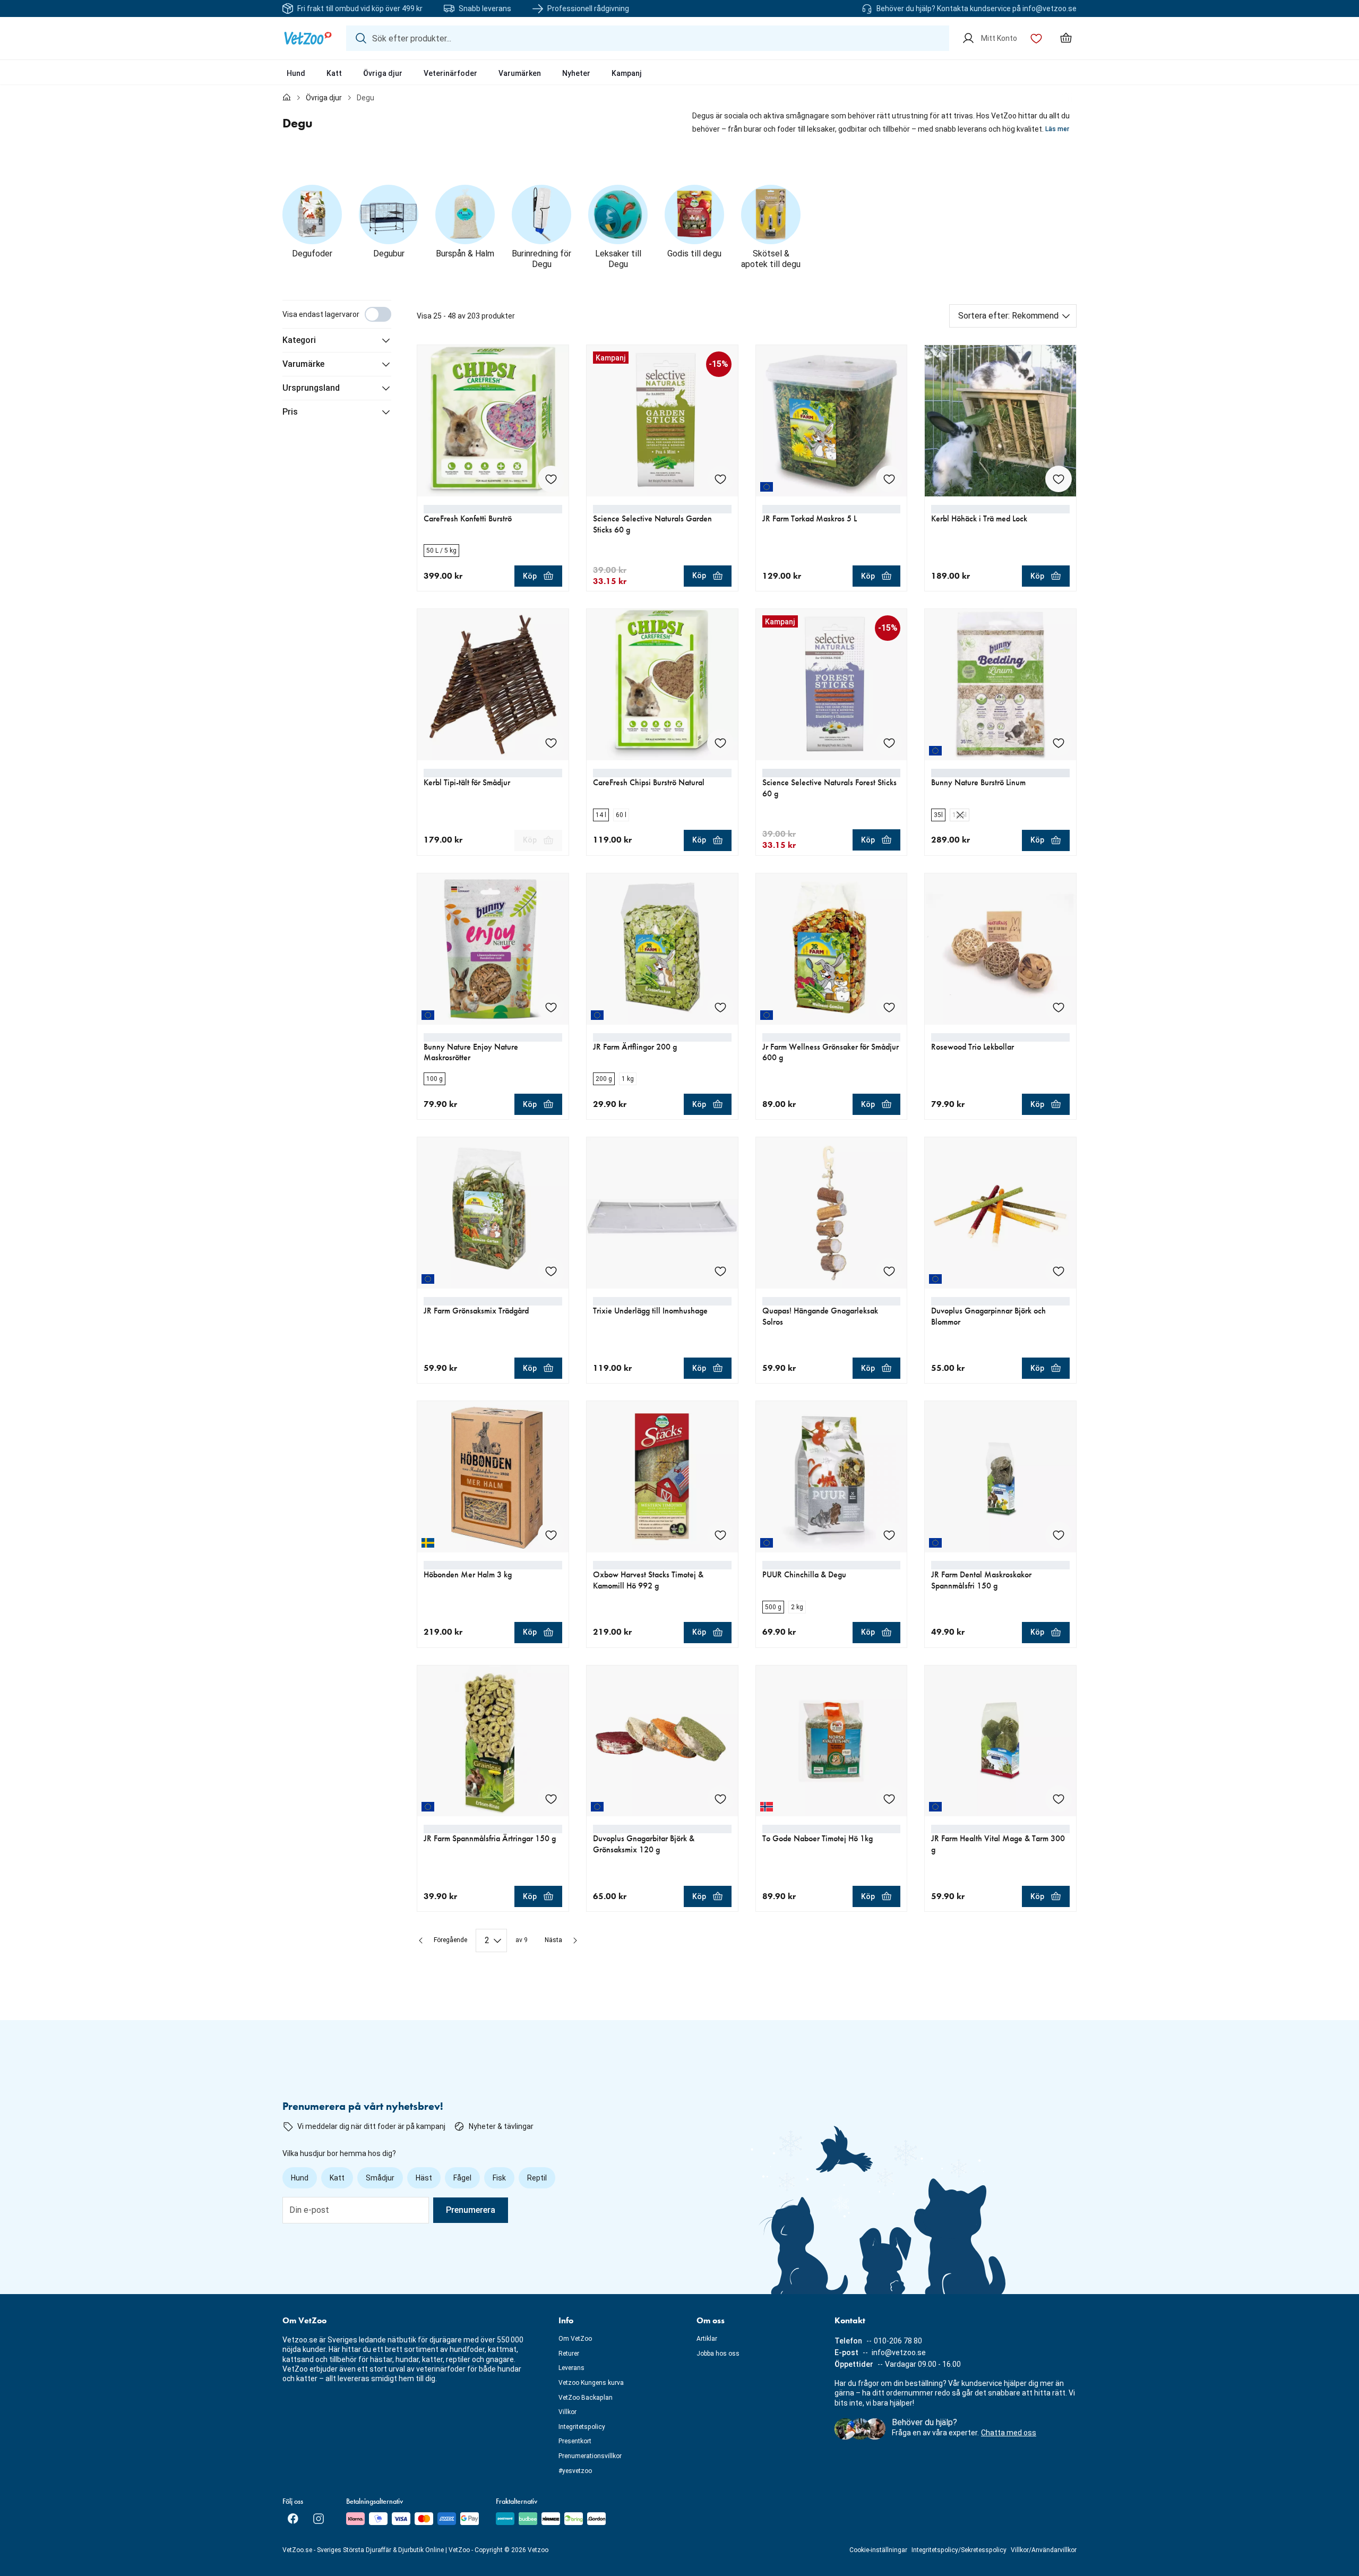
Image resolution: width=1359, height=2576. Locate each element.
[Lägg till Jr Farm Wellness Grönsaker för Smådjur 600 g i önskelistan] (889, 1007)
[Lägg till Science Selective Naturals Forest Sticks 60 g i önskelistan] (889, 743)
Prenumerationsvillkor (590, 2456)
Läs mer (1057, 129)
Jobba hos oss (718, 2354)
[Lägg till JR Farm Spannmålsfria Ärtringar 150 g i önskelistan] (551, 1799)
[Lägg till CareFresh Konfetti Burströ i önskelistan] (551, 479)
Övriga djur (383, 73)
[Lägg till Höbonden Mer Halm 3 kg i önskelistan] (551, 1535)
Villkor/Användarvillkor (1044, 2550)
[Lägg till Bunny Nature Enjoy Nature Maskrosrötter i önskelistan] (551, 1007)
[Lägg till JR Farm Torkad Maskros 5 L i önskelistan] (889, 479)
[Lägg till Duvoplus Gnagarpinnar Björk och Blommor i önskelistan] (1059, 1271)
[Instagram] (319, 2519)
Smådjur (380, 2178)
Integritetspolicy (582, 2427)
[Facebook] (293, 2519)
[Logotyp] (308, 38)
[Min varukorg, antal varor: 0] (1066, 38)
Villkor (567, 2412)
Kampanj (627, 73)
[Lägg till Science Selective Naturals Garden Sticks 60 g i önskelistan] (720, 479)
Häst (424, 2178)
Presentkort (575, 2441)
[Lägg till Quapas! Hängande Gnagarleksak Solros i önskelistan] (889, 1271)
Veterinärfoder (450, 73)
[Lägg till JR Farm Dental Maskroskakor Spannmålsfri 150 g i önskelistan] (1059, 1535)
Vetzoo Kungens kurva (591, 2383)
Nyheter (576, 73)
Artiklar (707, 2339)
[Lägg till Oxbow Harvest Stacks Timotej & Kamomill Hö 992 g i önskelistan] (720, 1535)
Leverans (571, 2368)
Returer (569, 2354)
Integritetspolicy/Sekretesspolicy (959, 2550)
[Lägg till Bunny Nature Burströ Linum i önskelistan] (1059, 743)
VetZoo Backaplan (586, 2398)
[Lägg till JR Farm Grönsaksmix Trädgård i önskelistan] (551, 1271)
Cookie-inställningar (878, 2550)
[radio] (441, 551)
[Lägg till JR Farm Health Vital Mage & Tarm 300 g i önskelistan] (1059, 1799)
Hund (296, 73)
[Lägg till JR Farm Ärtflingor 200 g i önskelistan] (720, 1007)
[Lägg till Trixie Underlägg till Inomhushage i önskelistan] (720, 1271)
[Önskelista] (1036, 38)
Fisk (499, 2178)
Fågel (462, 2178)
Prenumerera (471, 2210)
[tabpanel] (679, 1126)
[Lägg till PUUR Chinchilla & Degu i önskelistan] (889, 1535)
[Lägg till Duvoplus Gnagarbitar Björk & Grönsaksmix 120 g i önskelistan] (720, 1799)
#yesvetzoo (575, 2471)
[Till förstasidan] (287, 98)
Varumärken (520, 73)
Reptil (537, 2178)
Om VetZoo (575, 2339)
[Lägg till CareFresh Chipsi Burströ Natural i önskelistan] (720, 743)
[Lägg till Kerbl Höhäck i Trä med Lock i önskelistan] (1059, 479)
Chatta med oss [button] (1009, 2433)
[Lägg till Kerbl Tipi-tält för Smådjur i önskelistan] (551, 743)
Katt (334, 73)
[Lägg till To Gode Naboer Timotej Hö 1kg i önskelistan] (889, 1799)
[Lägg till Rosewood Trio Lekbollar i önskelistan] (1059, 1007)
